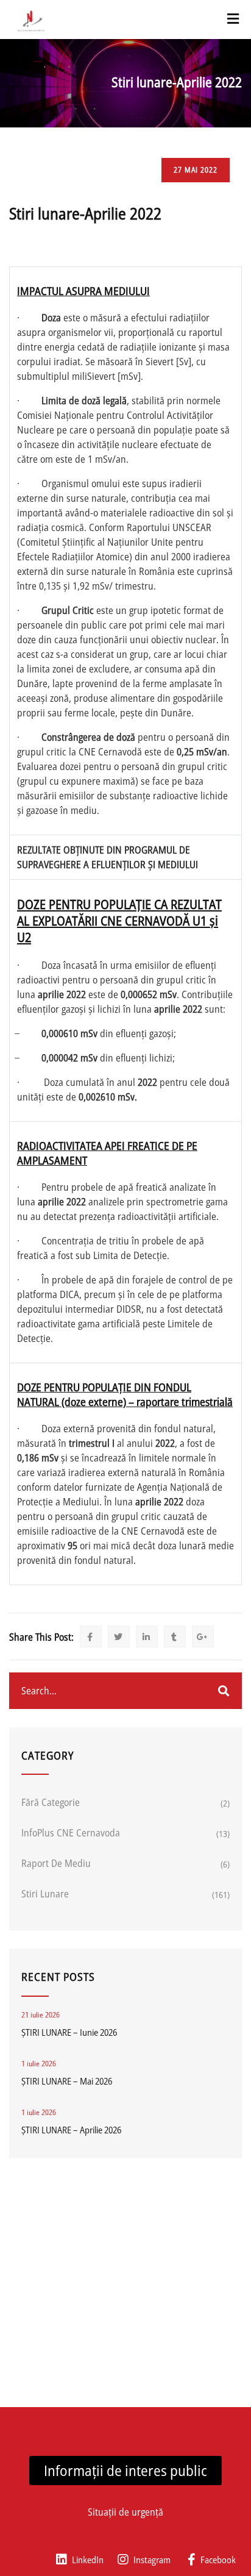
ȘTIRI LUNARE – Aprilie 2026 (71, 2130)
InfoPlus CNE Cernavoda (71, 1833)
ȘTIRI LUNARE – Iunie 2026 (69, 2032)
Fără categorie (51, 1802)
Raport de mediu (56, 1863)
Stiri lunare (45, 1894)
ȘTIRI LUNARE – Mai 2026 (67, 2081)
